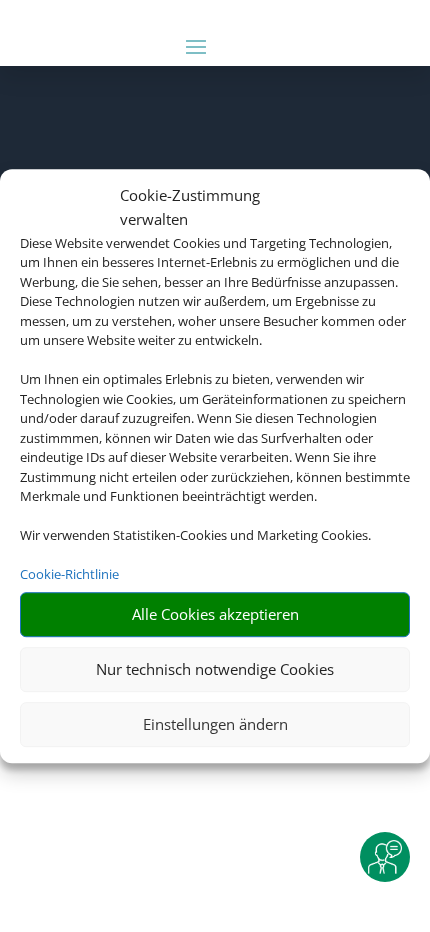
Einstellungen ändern (215, 724)
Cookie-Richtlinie (69, 574)
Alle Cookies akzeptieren (215, 614)
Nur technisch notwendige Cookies (215, 669)
